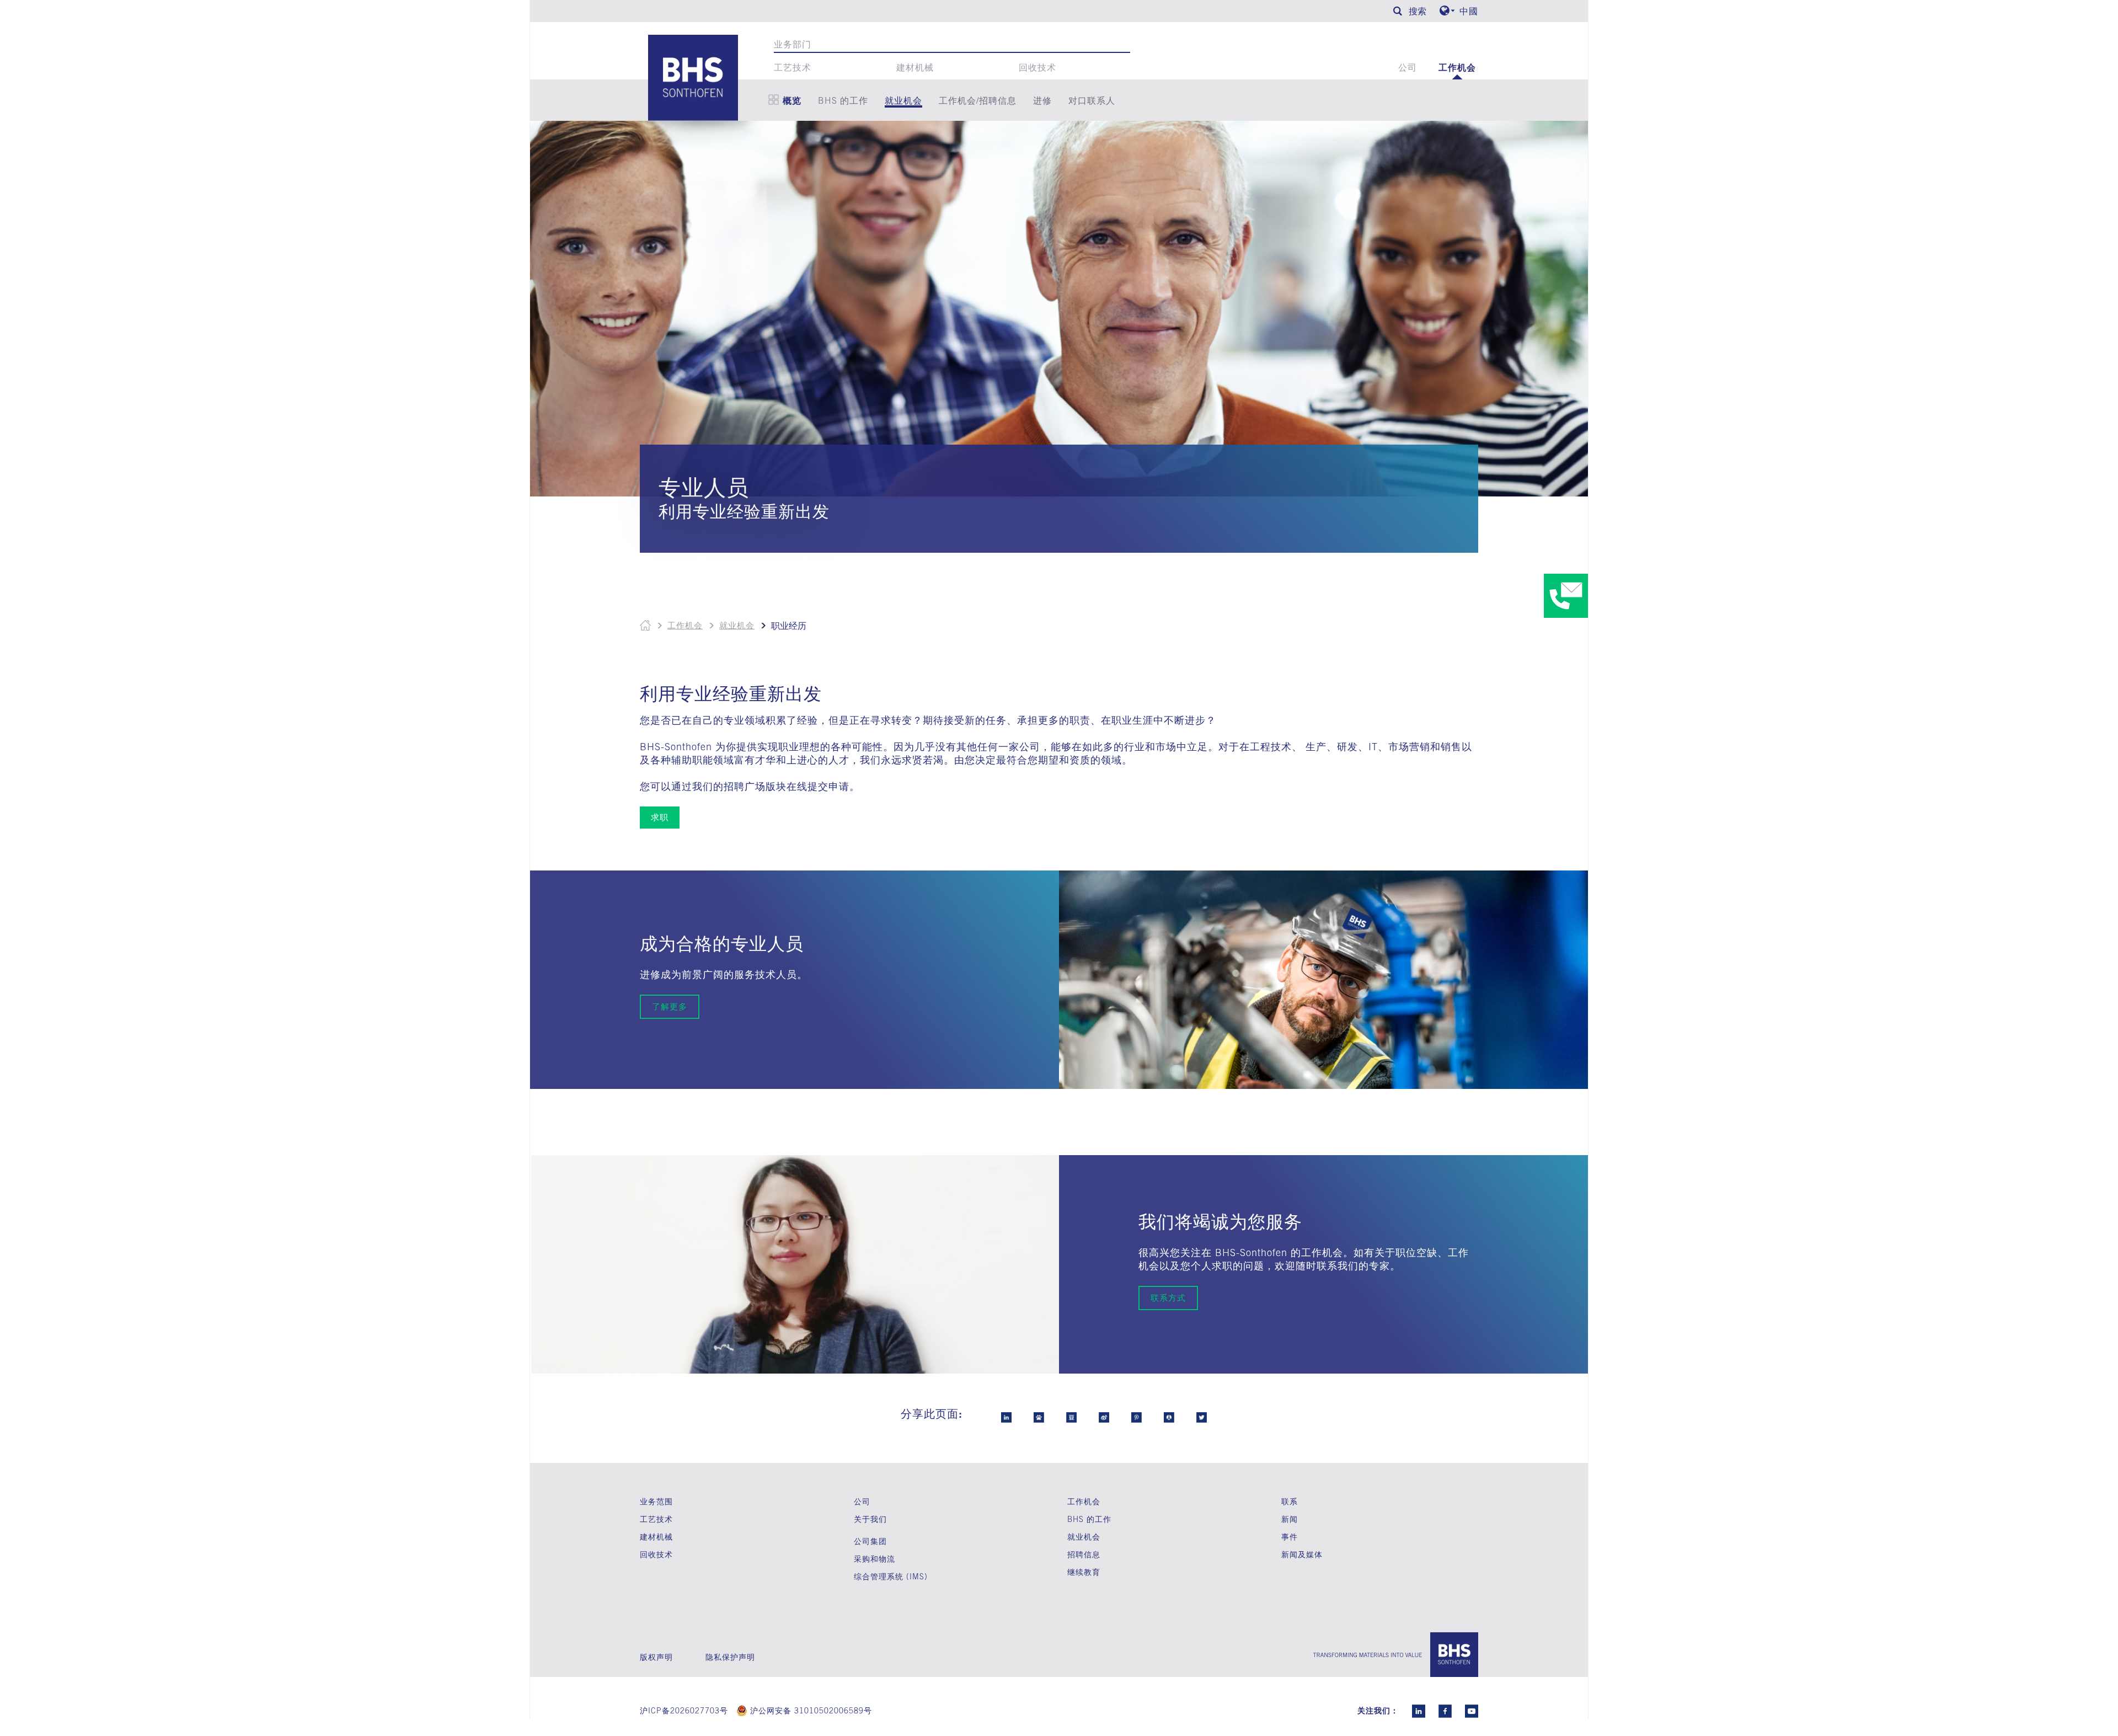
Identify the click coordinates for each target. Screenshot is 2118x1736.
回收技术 (1037, 67)
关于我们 (870, 1519)
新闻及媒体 (1302, 1554)
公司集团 (870, 1541)
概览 (792, 100)
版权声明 (656, 1657)
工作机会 (1457, 67)
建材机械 (915, 67)
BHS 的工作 (843, 100)
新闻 (1290, 1519)
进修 (1042, 100)
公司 (1408, 67)
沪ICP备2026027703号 (684, 1711)
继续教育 (1084, 1572)
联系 (1290, 1501)
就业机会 (903, 100)
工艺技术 (793, 67)
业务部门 (793, 44)
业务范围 (656, 1501)
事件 (1290, 1537)
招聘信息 (1084, 1555)
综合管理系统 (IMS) (891, 1577)
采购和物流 (875, 1559)
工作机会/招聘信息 (978, 100)
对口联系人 (1092, 100)
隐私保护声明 (730, 1657)
